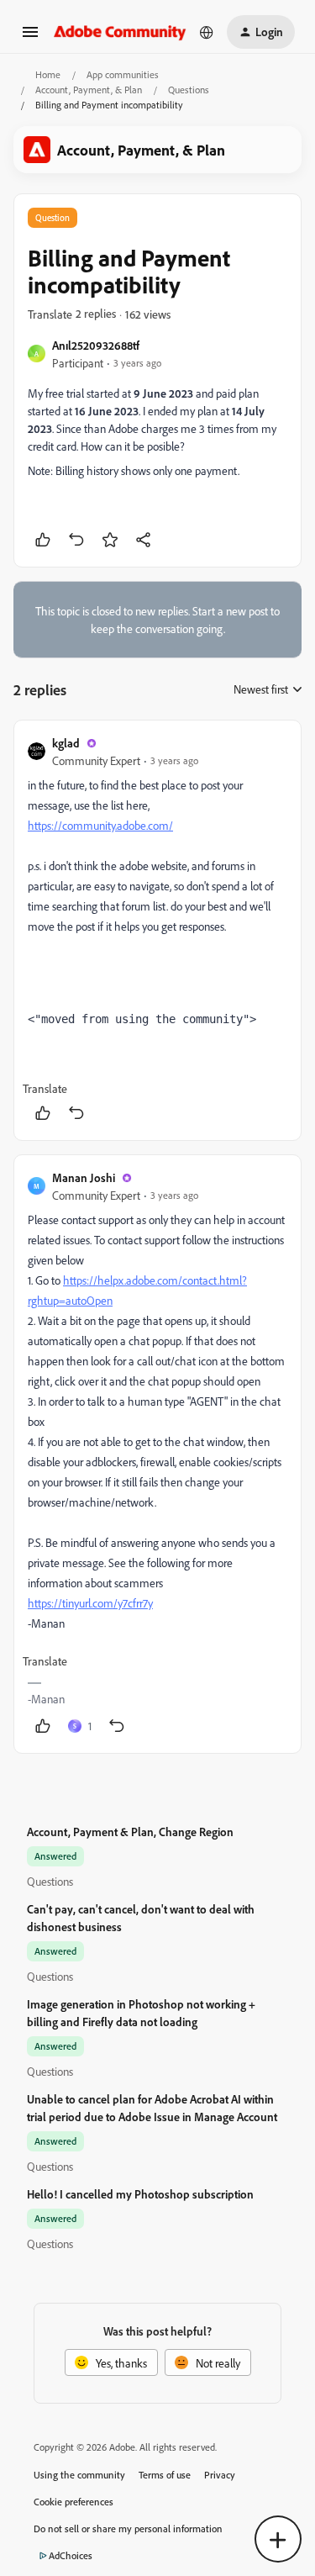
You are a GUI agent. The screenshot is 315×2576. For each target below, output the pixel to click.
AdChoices (71, 2555)
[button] (30, 37)
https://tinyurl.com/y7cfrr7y (90, 1603)
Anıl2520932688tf (96, 345)
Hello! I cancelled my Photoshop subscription (140, 2194)
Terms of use (165, 2475)
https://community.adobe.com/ (100, 825)
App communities (123, 74)
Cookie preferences (73, 2502)
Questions (189, 90)
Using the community (79, 2475)
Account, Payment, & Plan (89, 90)
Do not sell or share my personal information (128, 2528)
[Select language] (207, 32)
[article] (157, 930)
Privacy (220, 2475)
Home (48, 74)
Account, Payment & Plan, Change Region (130, 1832)
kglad (66, 743)
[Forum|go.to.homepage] (120, 32)
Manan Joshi (84, 1177)
